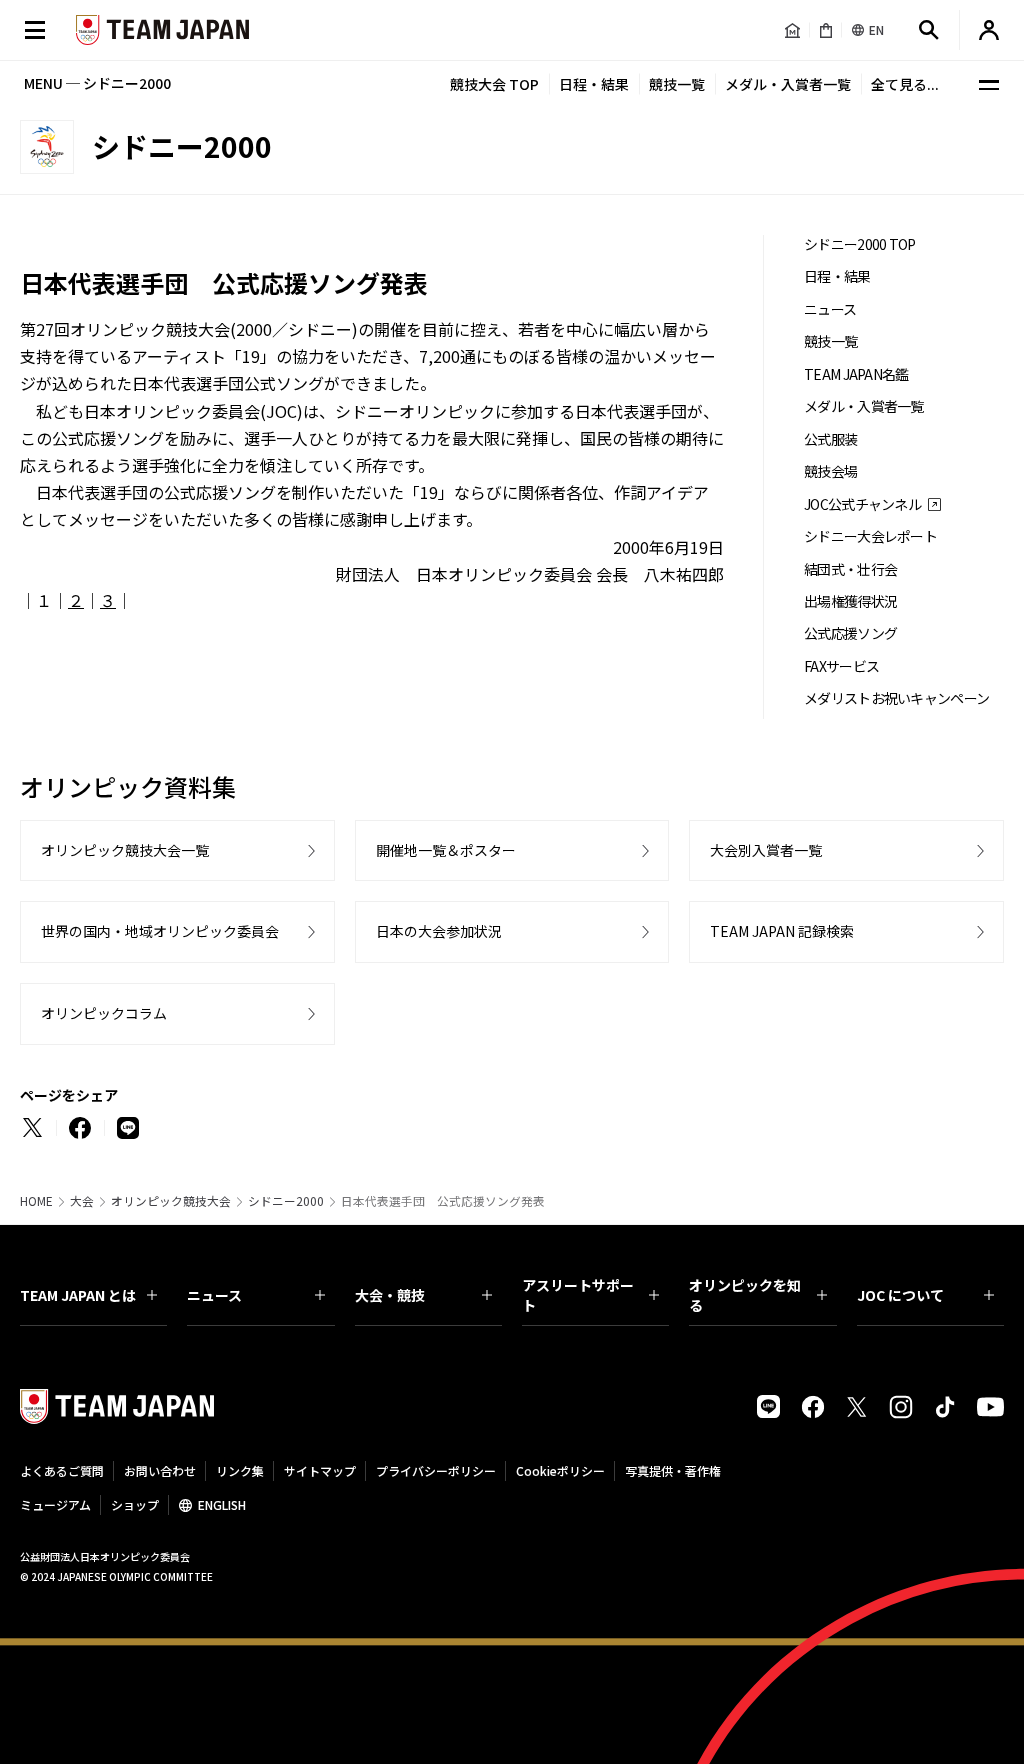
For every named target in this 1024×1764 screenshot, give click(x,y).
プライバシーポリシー (436, 1470)
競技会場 (830, 471)
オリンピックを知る (745, 1295)
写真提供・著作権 (673, 1470)
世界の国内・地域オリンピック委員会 (160, 931)
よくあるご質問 (62, 1470)
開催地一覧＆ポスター (446, 850)
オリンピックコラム (104, 1013)
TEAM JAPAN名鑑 (856, 374)
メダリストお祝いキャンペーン (896, 698)
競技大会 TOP (494, 84)
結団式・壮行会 (850, 569)
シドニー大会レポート (870, 536)
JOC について (900, 1295)
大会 (82, 1201)
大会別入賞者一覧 (766, 850)
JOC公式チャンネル (862, 504)
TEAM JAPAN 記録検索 (782, 931)
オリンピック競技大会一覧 (125, 850)
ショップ (135, 1504)
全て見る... (905, 84)
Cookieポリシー (560, 1470)
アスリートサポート (578, 1295)
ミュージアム (55, 1504)
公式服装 (830, 439)
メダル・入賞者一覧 (788, 84)
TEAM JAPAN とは (78, 1295)
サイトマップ (320, 1470)
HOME (36, 1201)
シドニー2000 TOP (860, 244)
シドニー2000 (286, 1201)
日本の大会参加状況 (439, 931)
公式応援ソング (850, 633)
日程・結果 (594, 84)
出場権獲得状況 (850, 601)
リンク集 (240, 1470)
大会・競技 (390, 1295)
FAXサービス (841, 666)
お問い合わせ (160, 1470)
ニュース (830, 309)
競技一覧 (677, 84)
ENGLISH (222, 1504)
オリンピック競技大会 (171, 1201)
